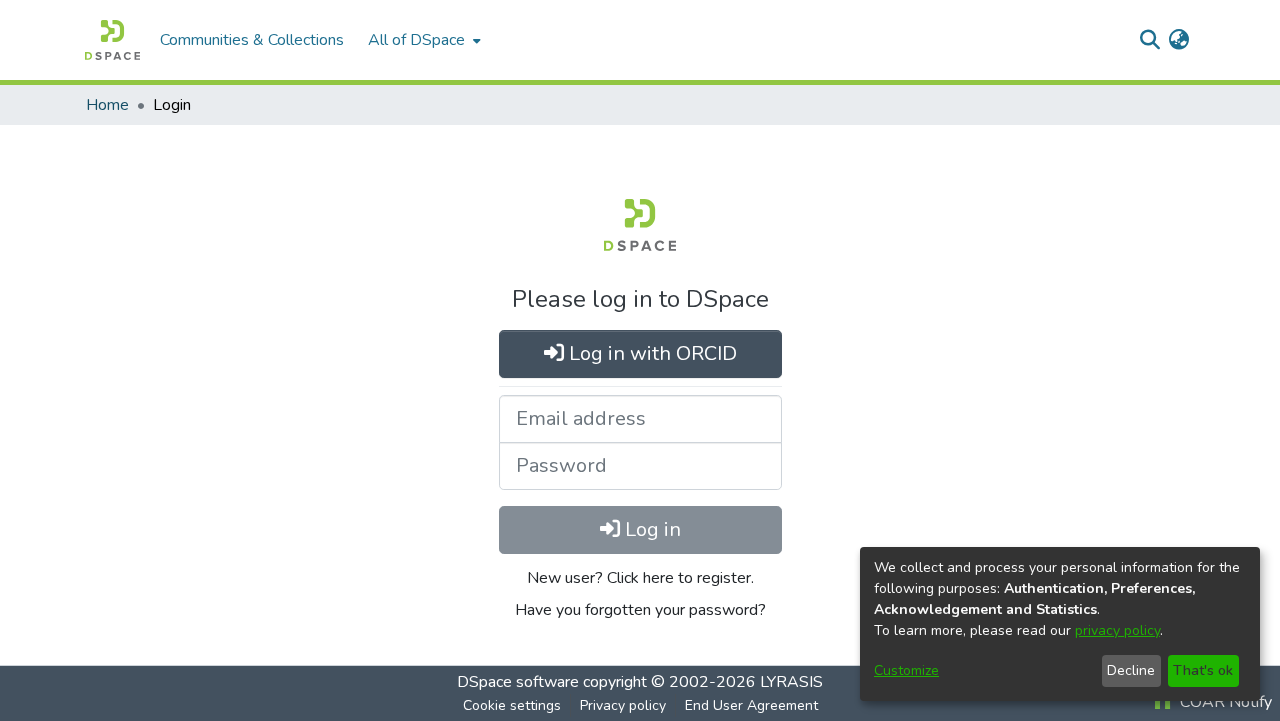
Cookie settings (512, 705)
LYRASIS (791, 682)
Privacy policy (623, 705)
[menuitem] (422, 40)
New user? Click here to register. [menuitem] (640, 578)
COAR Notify (1224, 702)
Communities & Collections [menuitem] (252, 40)
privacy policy (1117, 630)
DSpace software (518, 682)
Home (107, 105)
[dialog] (1060, 624)
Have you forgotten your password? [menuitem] (640, 610)
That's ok (1203, 670)
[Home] (112, 40)
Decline (1131, 670)
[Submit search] (1149, 40)
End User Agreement (751, 705)
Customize (906, 670)
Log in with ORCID (650, 353)
